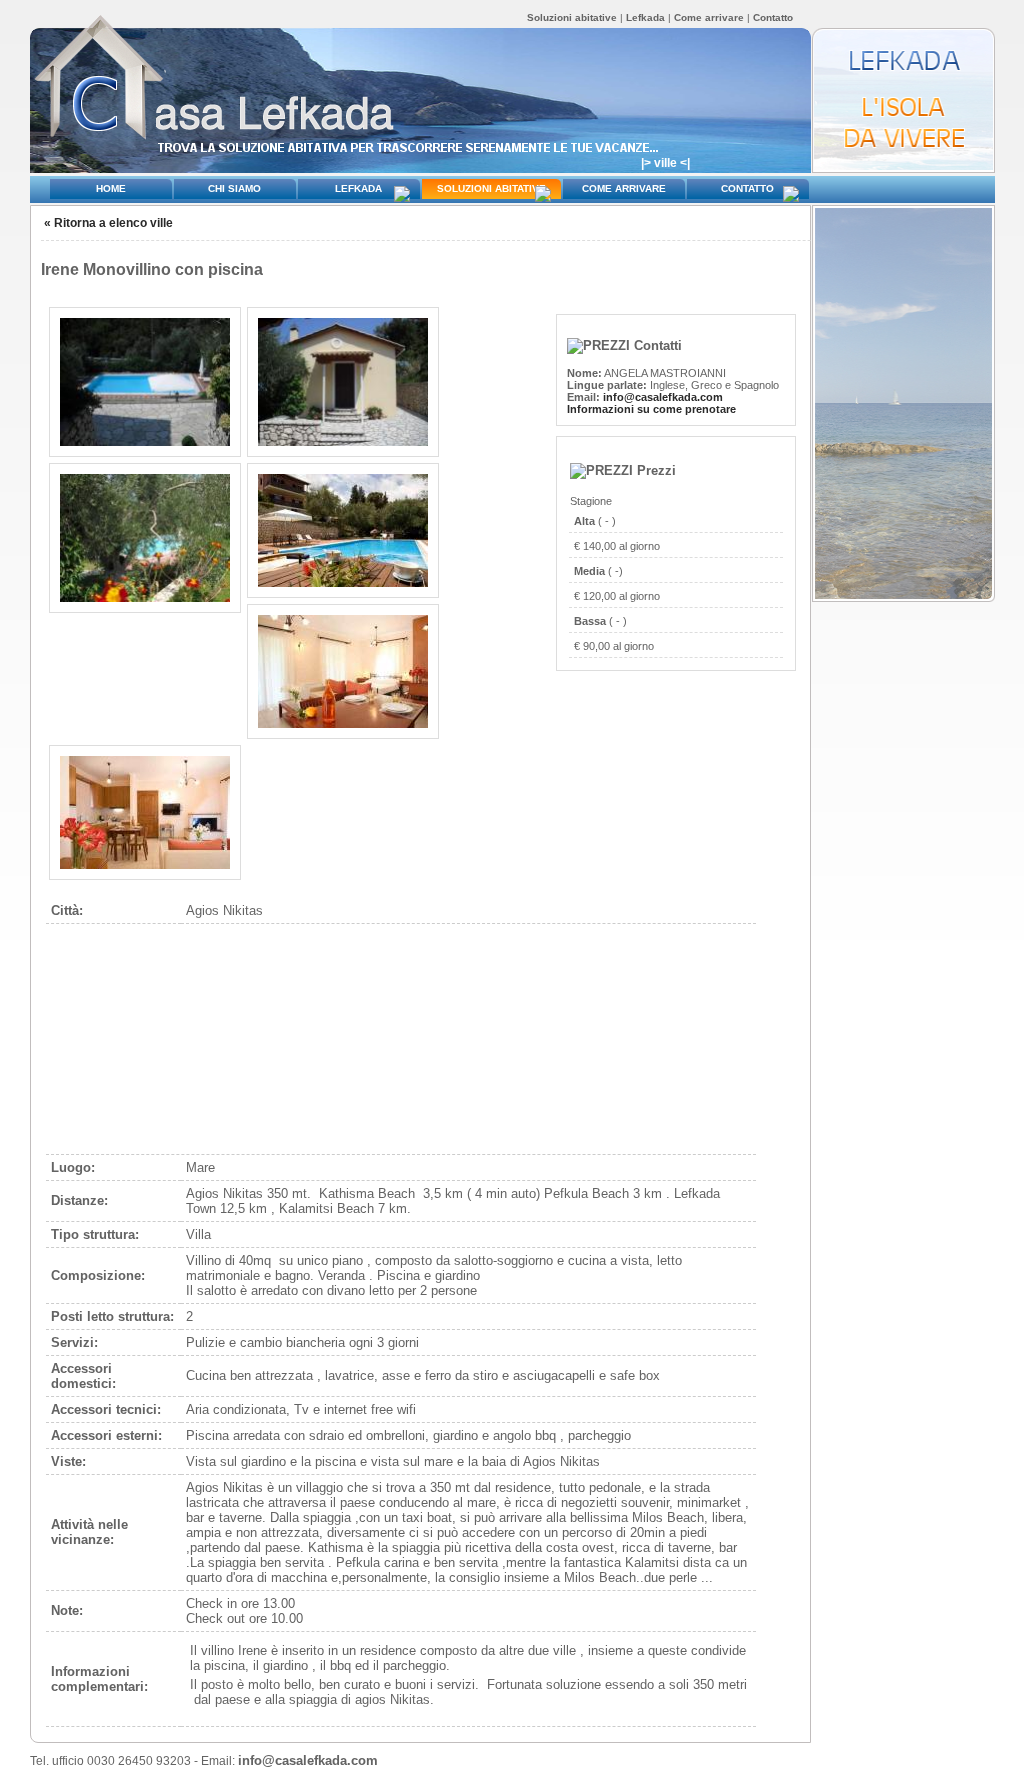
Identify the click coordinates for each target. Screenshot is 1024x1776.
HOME (111, 188)
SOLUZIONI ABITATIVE (491, 188)
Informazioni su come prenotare (651, 409)
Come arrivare (709, 17)
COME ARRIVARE (624, 188)
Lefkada (645, 17)
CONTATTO (747, 188)
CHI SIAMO (234, 188)
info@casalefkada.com (663, 397)
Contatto (773, 17)
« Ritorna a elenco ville (108, 223)
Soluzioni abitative (573, 17)
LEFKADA (358, 188)
